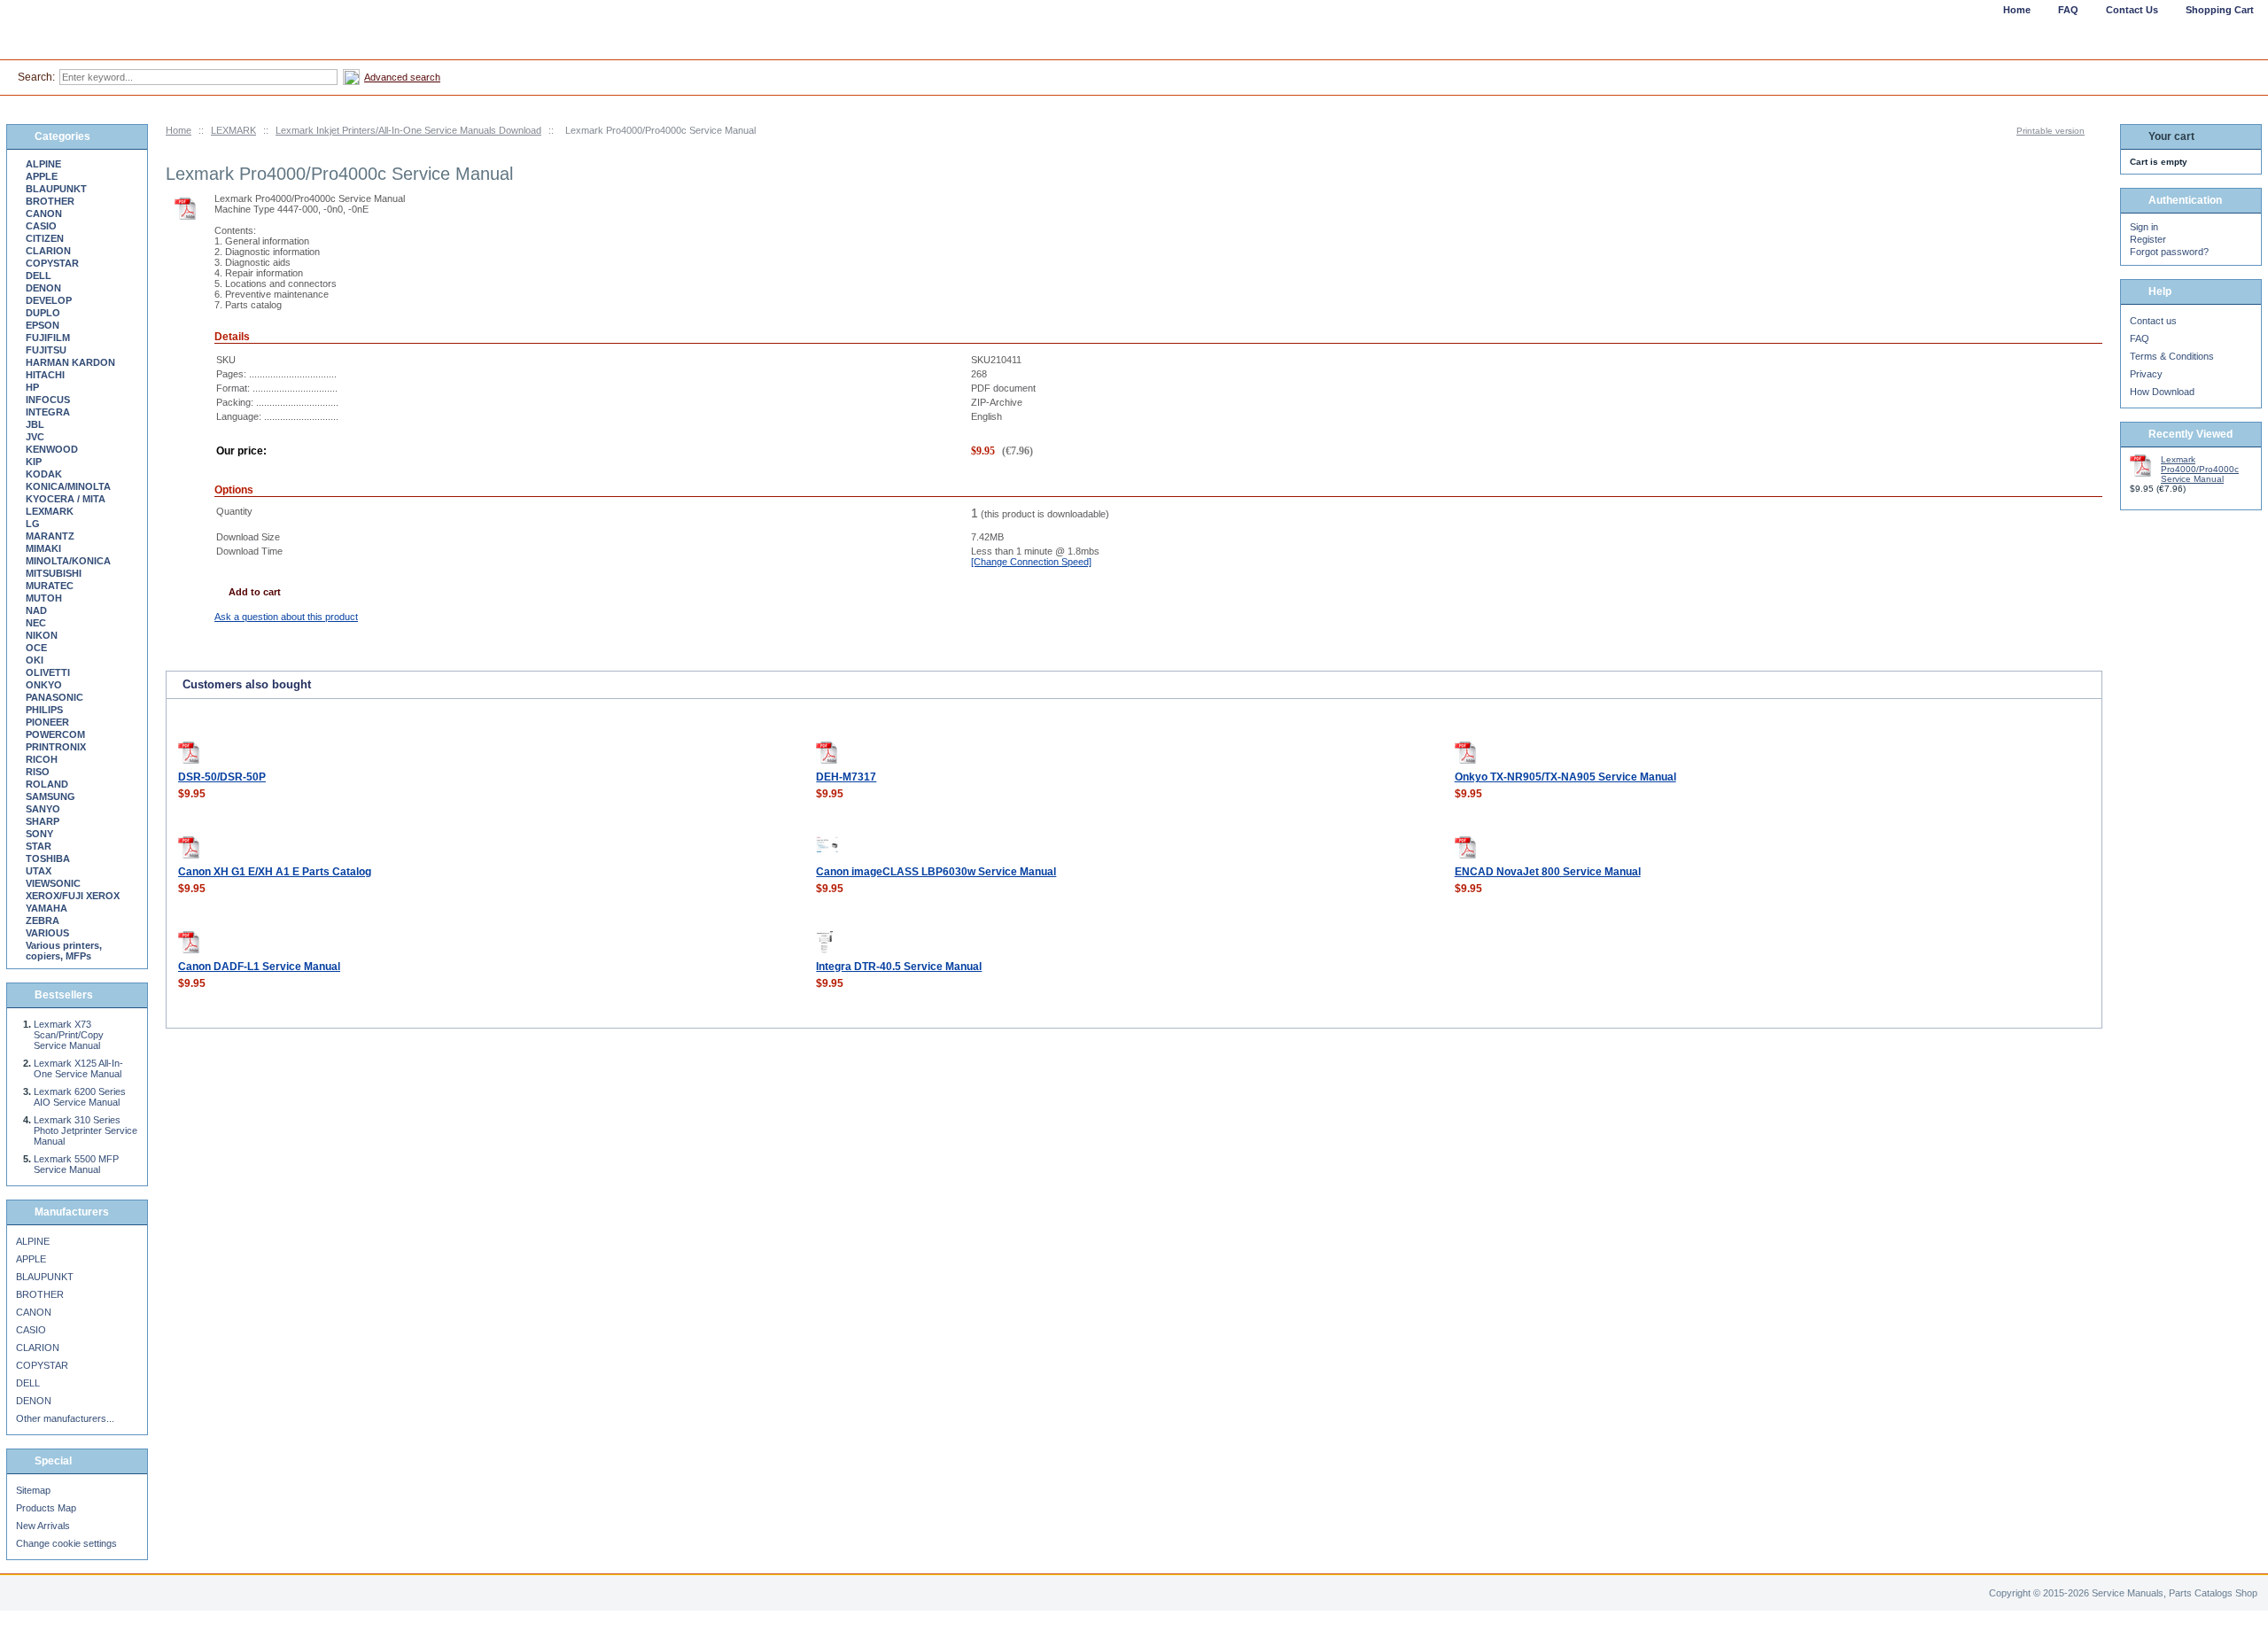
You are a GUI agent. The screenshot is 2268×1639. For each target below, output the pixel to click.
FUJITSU (46, 350)
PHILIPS (44, 710)
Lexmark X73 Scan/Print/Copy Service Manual (69, 1035)
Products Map (46, 1508)
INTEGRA (48, 412)
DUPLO (43, 313)
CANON (44, 214)
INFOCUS (48, 400)
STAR (39, 846)
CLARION (48, 251)
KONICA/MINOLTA (68, 486)
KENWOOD (52, 449)
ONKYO (44, 685)
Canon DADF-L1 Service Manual (259, 967)
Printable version (2051, 131)
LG (33, 524)
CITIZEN (45, 238)
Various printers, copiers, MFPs (64, 951)
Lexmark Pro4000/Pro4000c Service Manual (2200, 469)
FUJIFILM (48, 338)
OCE (36, 648)
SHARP (43, 821)
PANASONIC (54, 697)
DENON (43, 288)
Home (179, 130)
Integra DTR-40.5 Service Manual (899, 967)
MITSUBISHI (54, 573)
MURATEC (50, 586)
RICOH (42, 759)
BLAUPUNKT (56, 189)
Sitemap (33, 1490)
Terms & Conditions (2172, 356)
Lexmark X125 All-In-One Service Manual (78, 1068)
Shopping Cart (2220, 10)
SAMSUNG (50, 796)
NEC (36, 623)
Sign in (2144, 227)
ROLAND (47, 784)
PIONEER (47, 722)
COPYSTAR (52, 263)
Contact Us (2132, 10)
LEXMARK (233, 130)
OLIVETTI (48, 672)
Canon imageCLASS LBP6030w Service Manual (936, 872)
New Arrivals (43, 1526)
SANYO (43, 809)
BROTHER (50, 201)
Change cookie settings (66, 1543)
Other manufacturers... (65, 1418)
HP (32, 387)
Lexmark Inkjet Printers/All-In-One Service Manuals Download (408, 130)
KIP (34, 462)
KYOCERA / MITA (66, 499)
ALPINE (43, 164)
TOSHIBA (48, 858)
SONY (39, 834)
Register (2148, 239)
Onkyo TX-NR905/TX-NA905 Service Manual (1565, 777)
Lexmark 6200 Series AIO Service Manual (80, 1097)
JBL (35, 424)
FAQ (2140, 338)
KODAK (44, 474)
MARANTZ (50, 536)
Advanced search (402, 77)
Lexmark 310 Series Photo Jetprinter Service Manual (85, 1130)
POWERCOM (55, 734)
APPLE (42, 176)
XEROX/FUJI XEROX (73, 896)
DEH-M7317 (846, 777)
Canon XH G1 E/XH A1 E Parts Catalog (275, 872)
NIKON (42, 635)
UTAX (39, 871)
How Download (2162, 392)
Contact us (2153, 321)
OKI (35, 660)
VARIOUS (47, 933)
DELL (39, 276)
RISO (38, 772)
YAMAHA (47, 908)
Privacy (2146, 374)
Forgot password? (2169, 252)
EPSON (43, 325)
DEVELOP (49, 300)
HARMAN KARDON (70, 362)
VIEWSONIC (53, 883)
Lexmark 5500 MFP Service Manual (76, 1164)
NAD (36, 610)
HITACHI (45, 375)
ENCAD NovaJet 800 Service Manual (1548, 872)
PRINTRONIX (56, 747)
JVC (35, 437)
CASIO (41, 226)
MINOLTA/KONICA (68, 561)
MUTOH (44, 598)
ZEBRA (43, 920)
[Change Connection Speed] (1031, 562)
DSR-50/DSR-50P (222, 777)
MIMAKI (43, 548)
